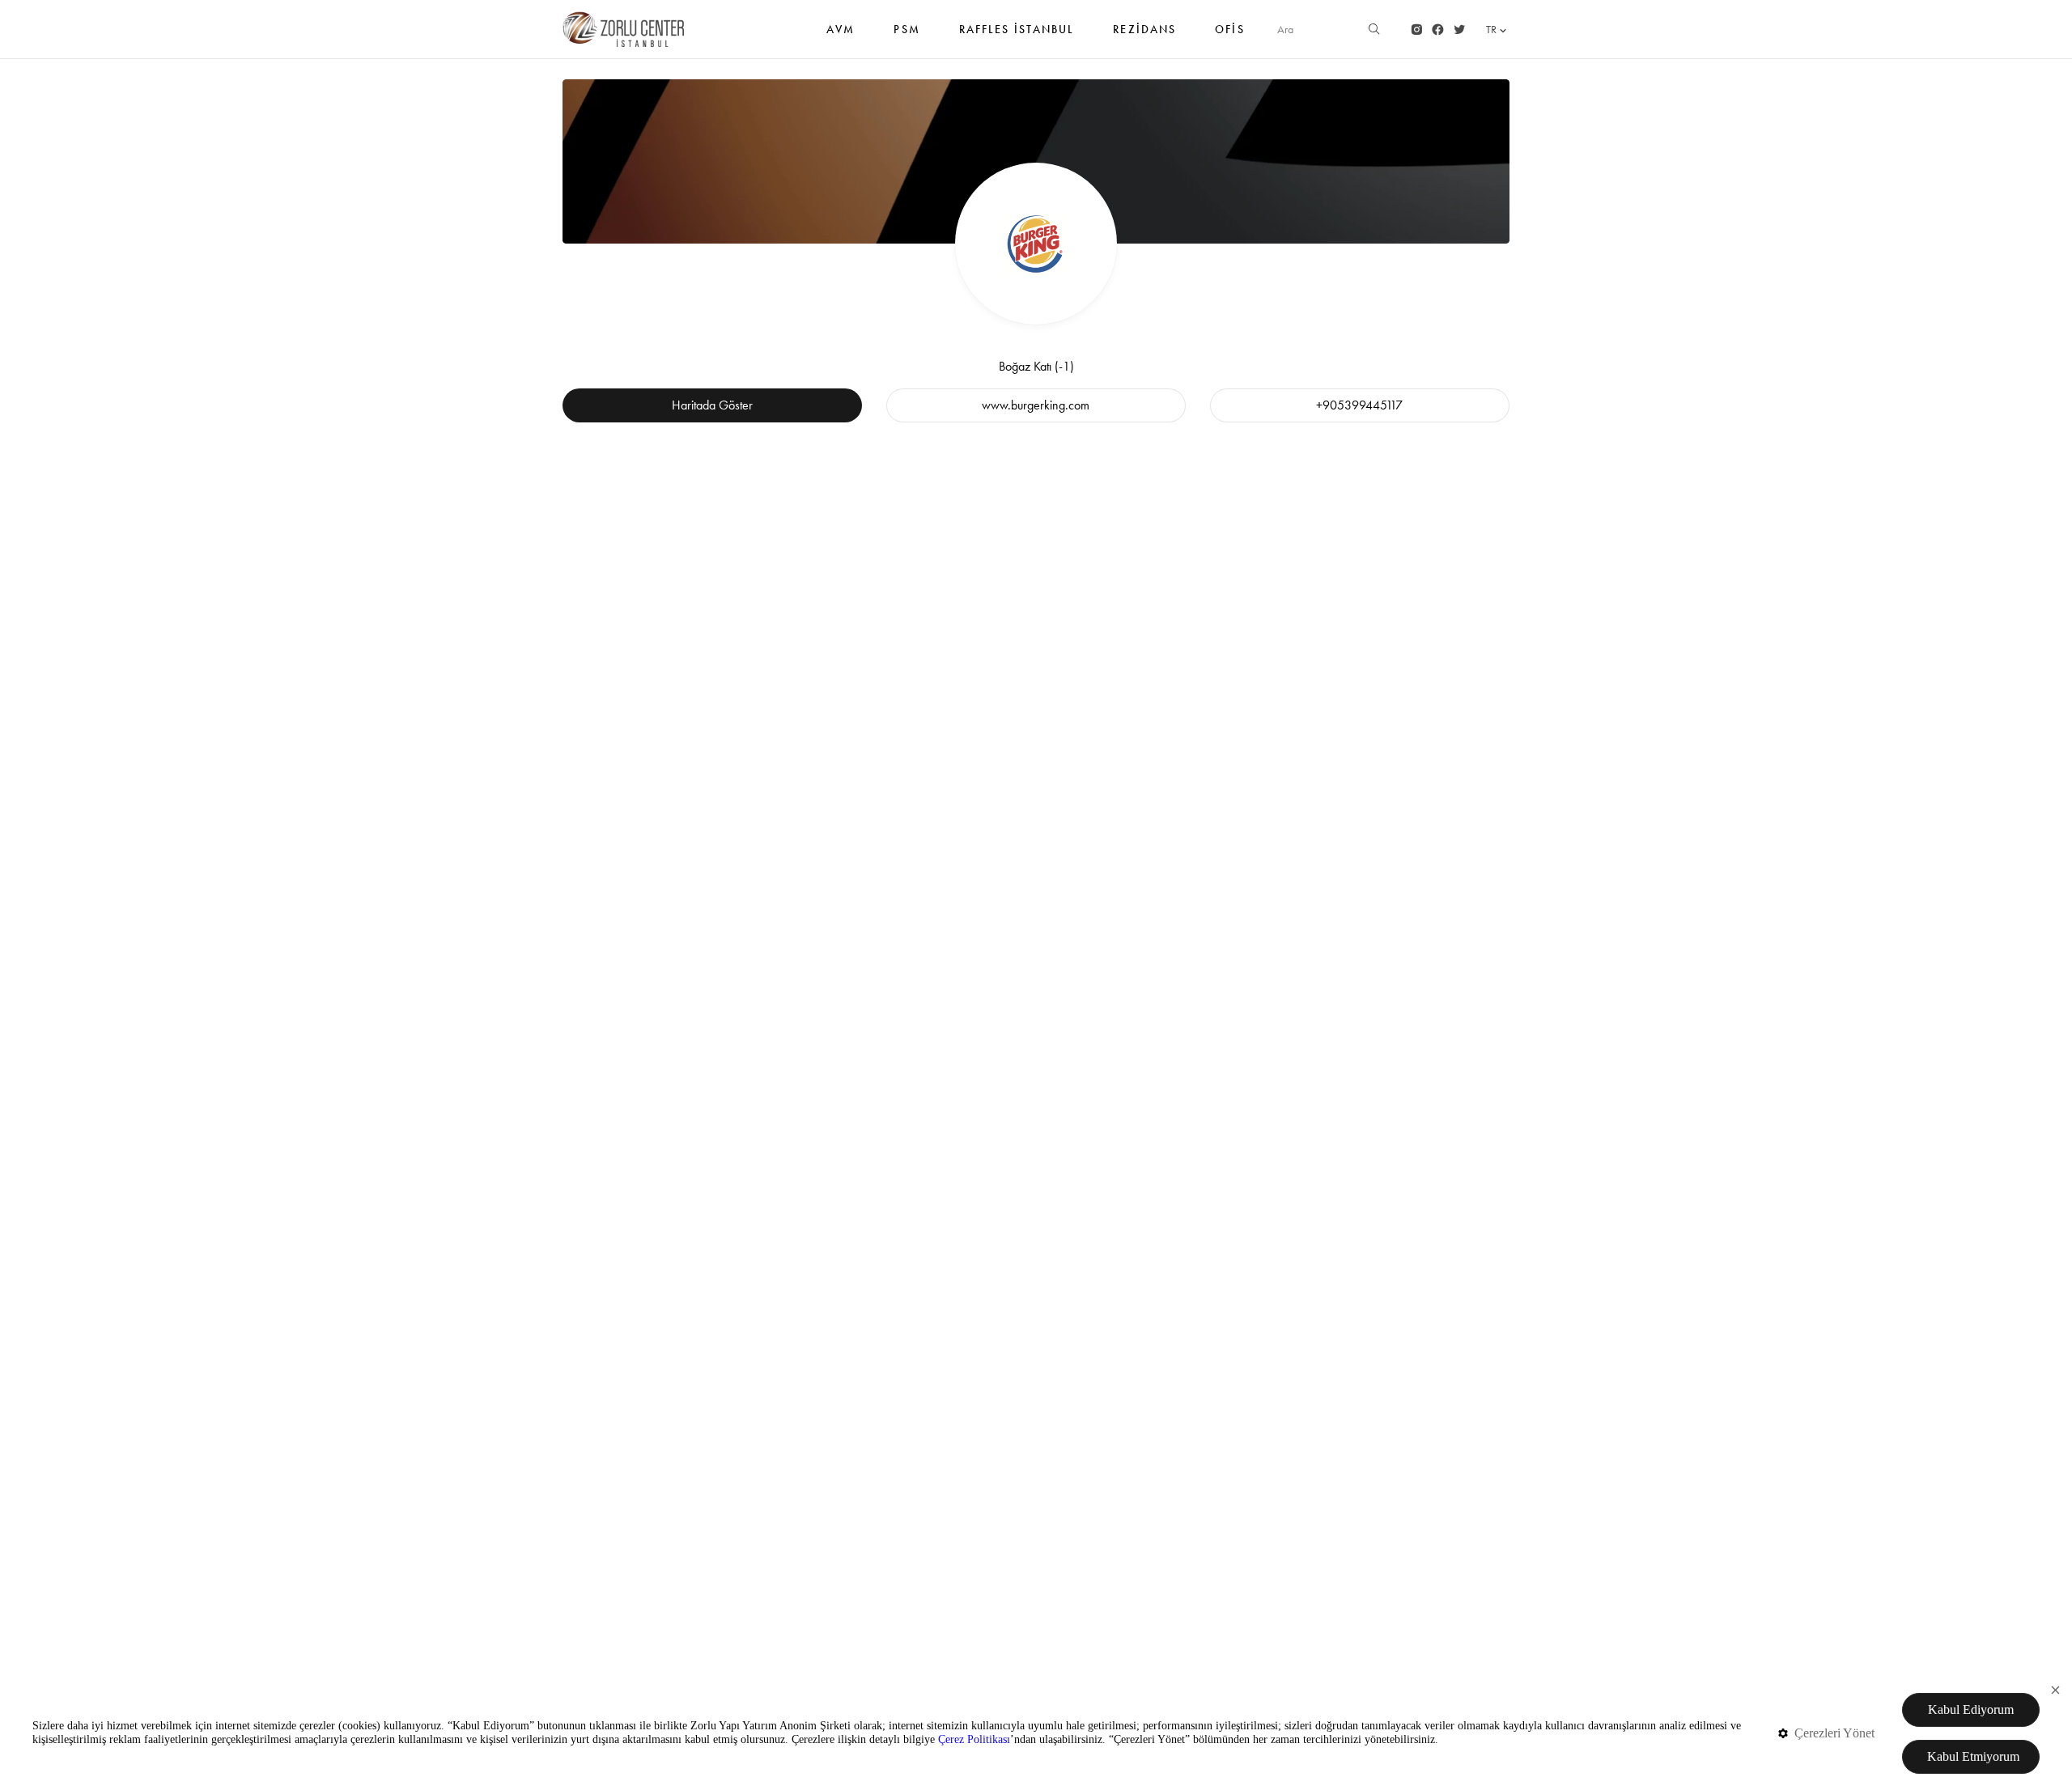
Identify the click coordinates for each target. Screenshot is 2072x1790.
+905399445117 (1359, 405)
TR (1491, 29)
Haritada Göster (712, 405)
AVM (841, 29)
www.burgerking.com (1036, 405)
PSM (906, 29)
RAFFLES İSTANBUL (1017, 29)
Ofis (1229, 29)
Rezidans (1144, 29)
